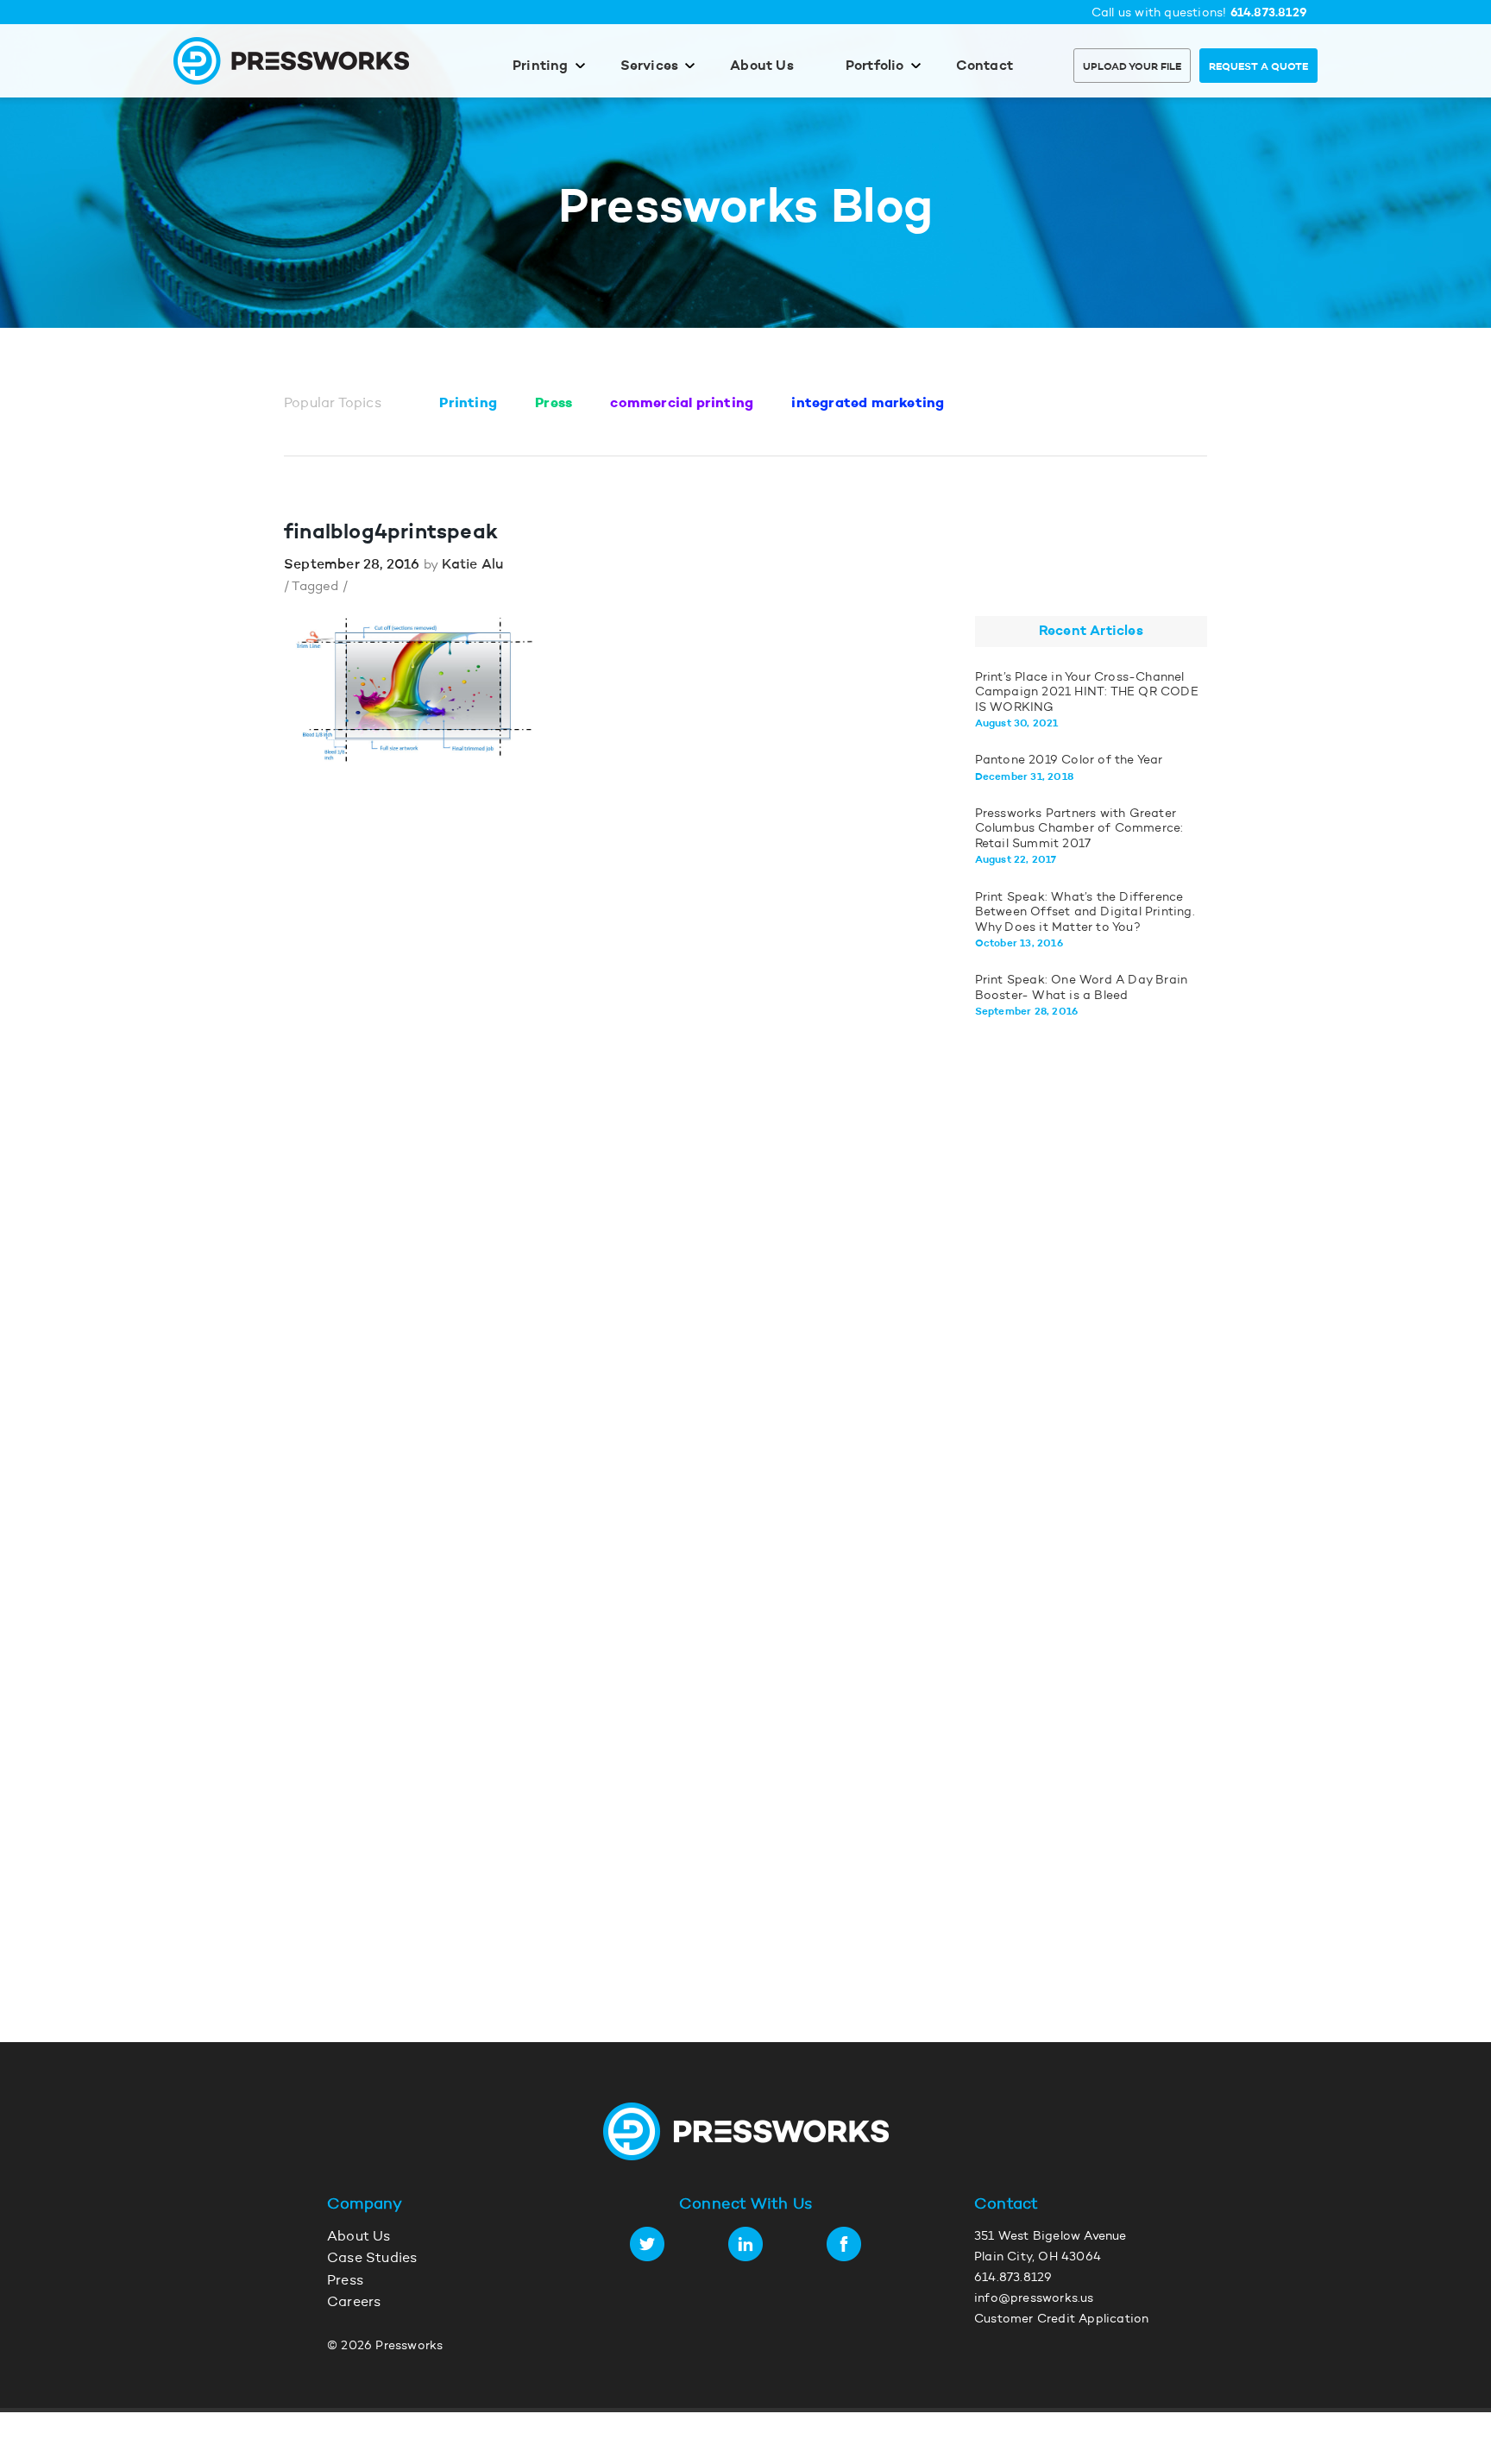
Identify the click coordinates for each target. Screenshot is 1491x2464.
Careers (354, 2303)
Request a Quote (1258, 67)
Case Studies (372, 2259)
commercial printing (682, 404)
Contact (985, 66)
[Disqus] (587, 1302)
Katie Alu (472, 565)
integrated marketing (868, 404)
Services (650, 66)
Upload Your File (1132, 67)
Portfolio (875, 66)
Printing (541, 66)
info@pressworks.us (1034, 2299)
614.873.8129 (1269, 13)
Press (554, 404)
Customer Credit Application (1061, 2320)
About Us (762, 66)
